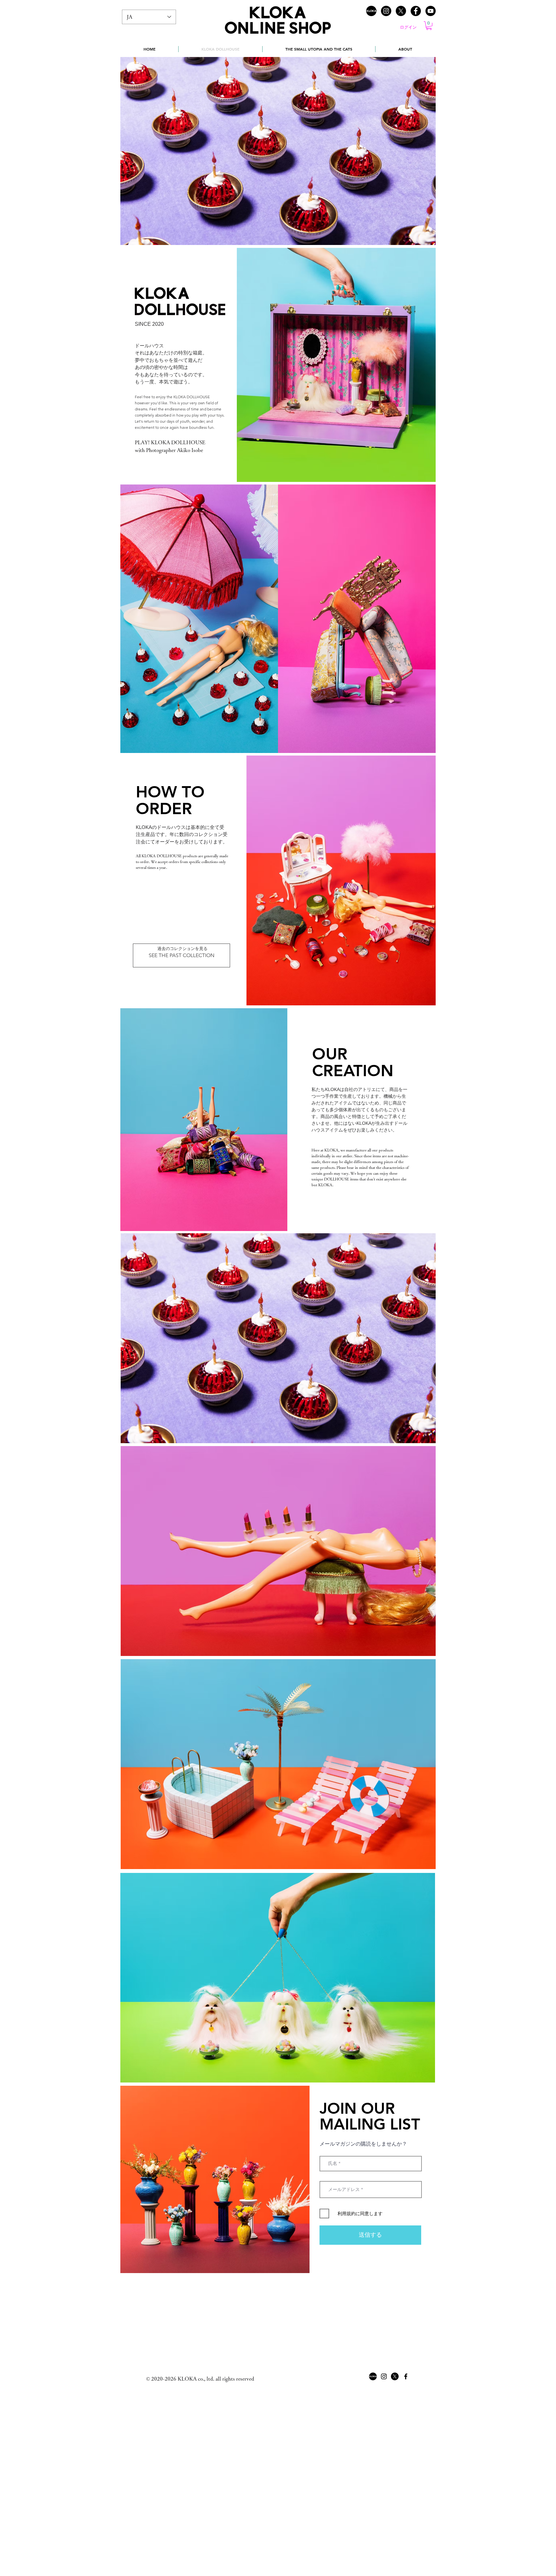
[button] (429, 26)
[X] (401, 11)
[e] (416, 11)
